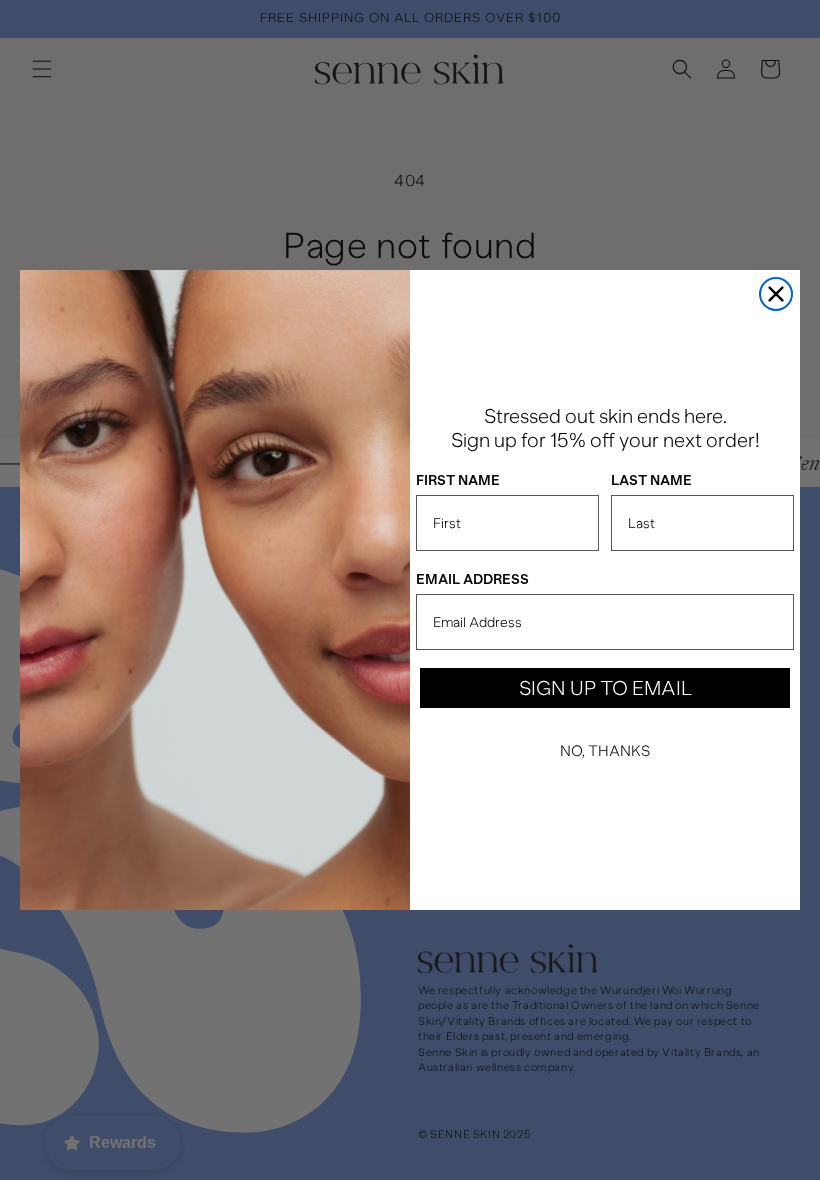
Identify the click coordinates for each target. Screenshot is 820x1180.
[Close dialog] (776, 294)
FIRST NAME (458, 480)
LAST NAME (651, 480)
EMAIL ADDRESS (472, 579)
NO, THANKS (605, 751)
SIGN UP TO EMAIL (605, 688)
